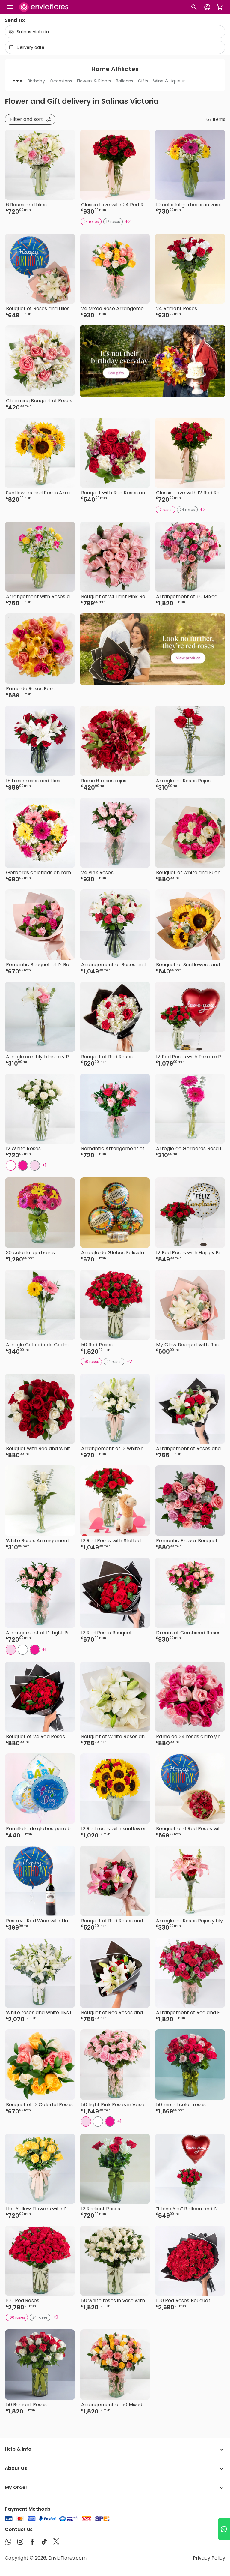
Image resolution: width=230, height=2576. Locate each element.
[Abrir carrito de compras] (220, 7)
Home (16, 81)
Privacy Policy (209, 2558)
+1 (44, 1165)
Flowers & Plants (94, 81)
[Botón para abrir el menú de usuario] (207, 7)
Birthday (36, 81)
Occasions (61, 81)
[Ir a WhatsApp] (224, 2529)
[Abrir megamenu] (10, 7)
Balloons (125, 81)
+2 (128, 222)
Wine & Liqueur (169, 81)
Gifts (143, 81)
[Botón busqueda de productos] (194, 7)
